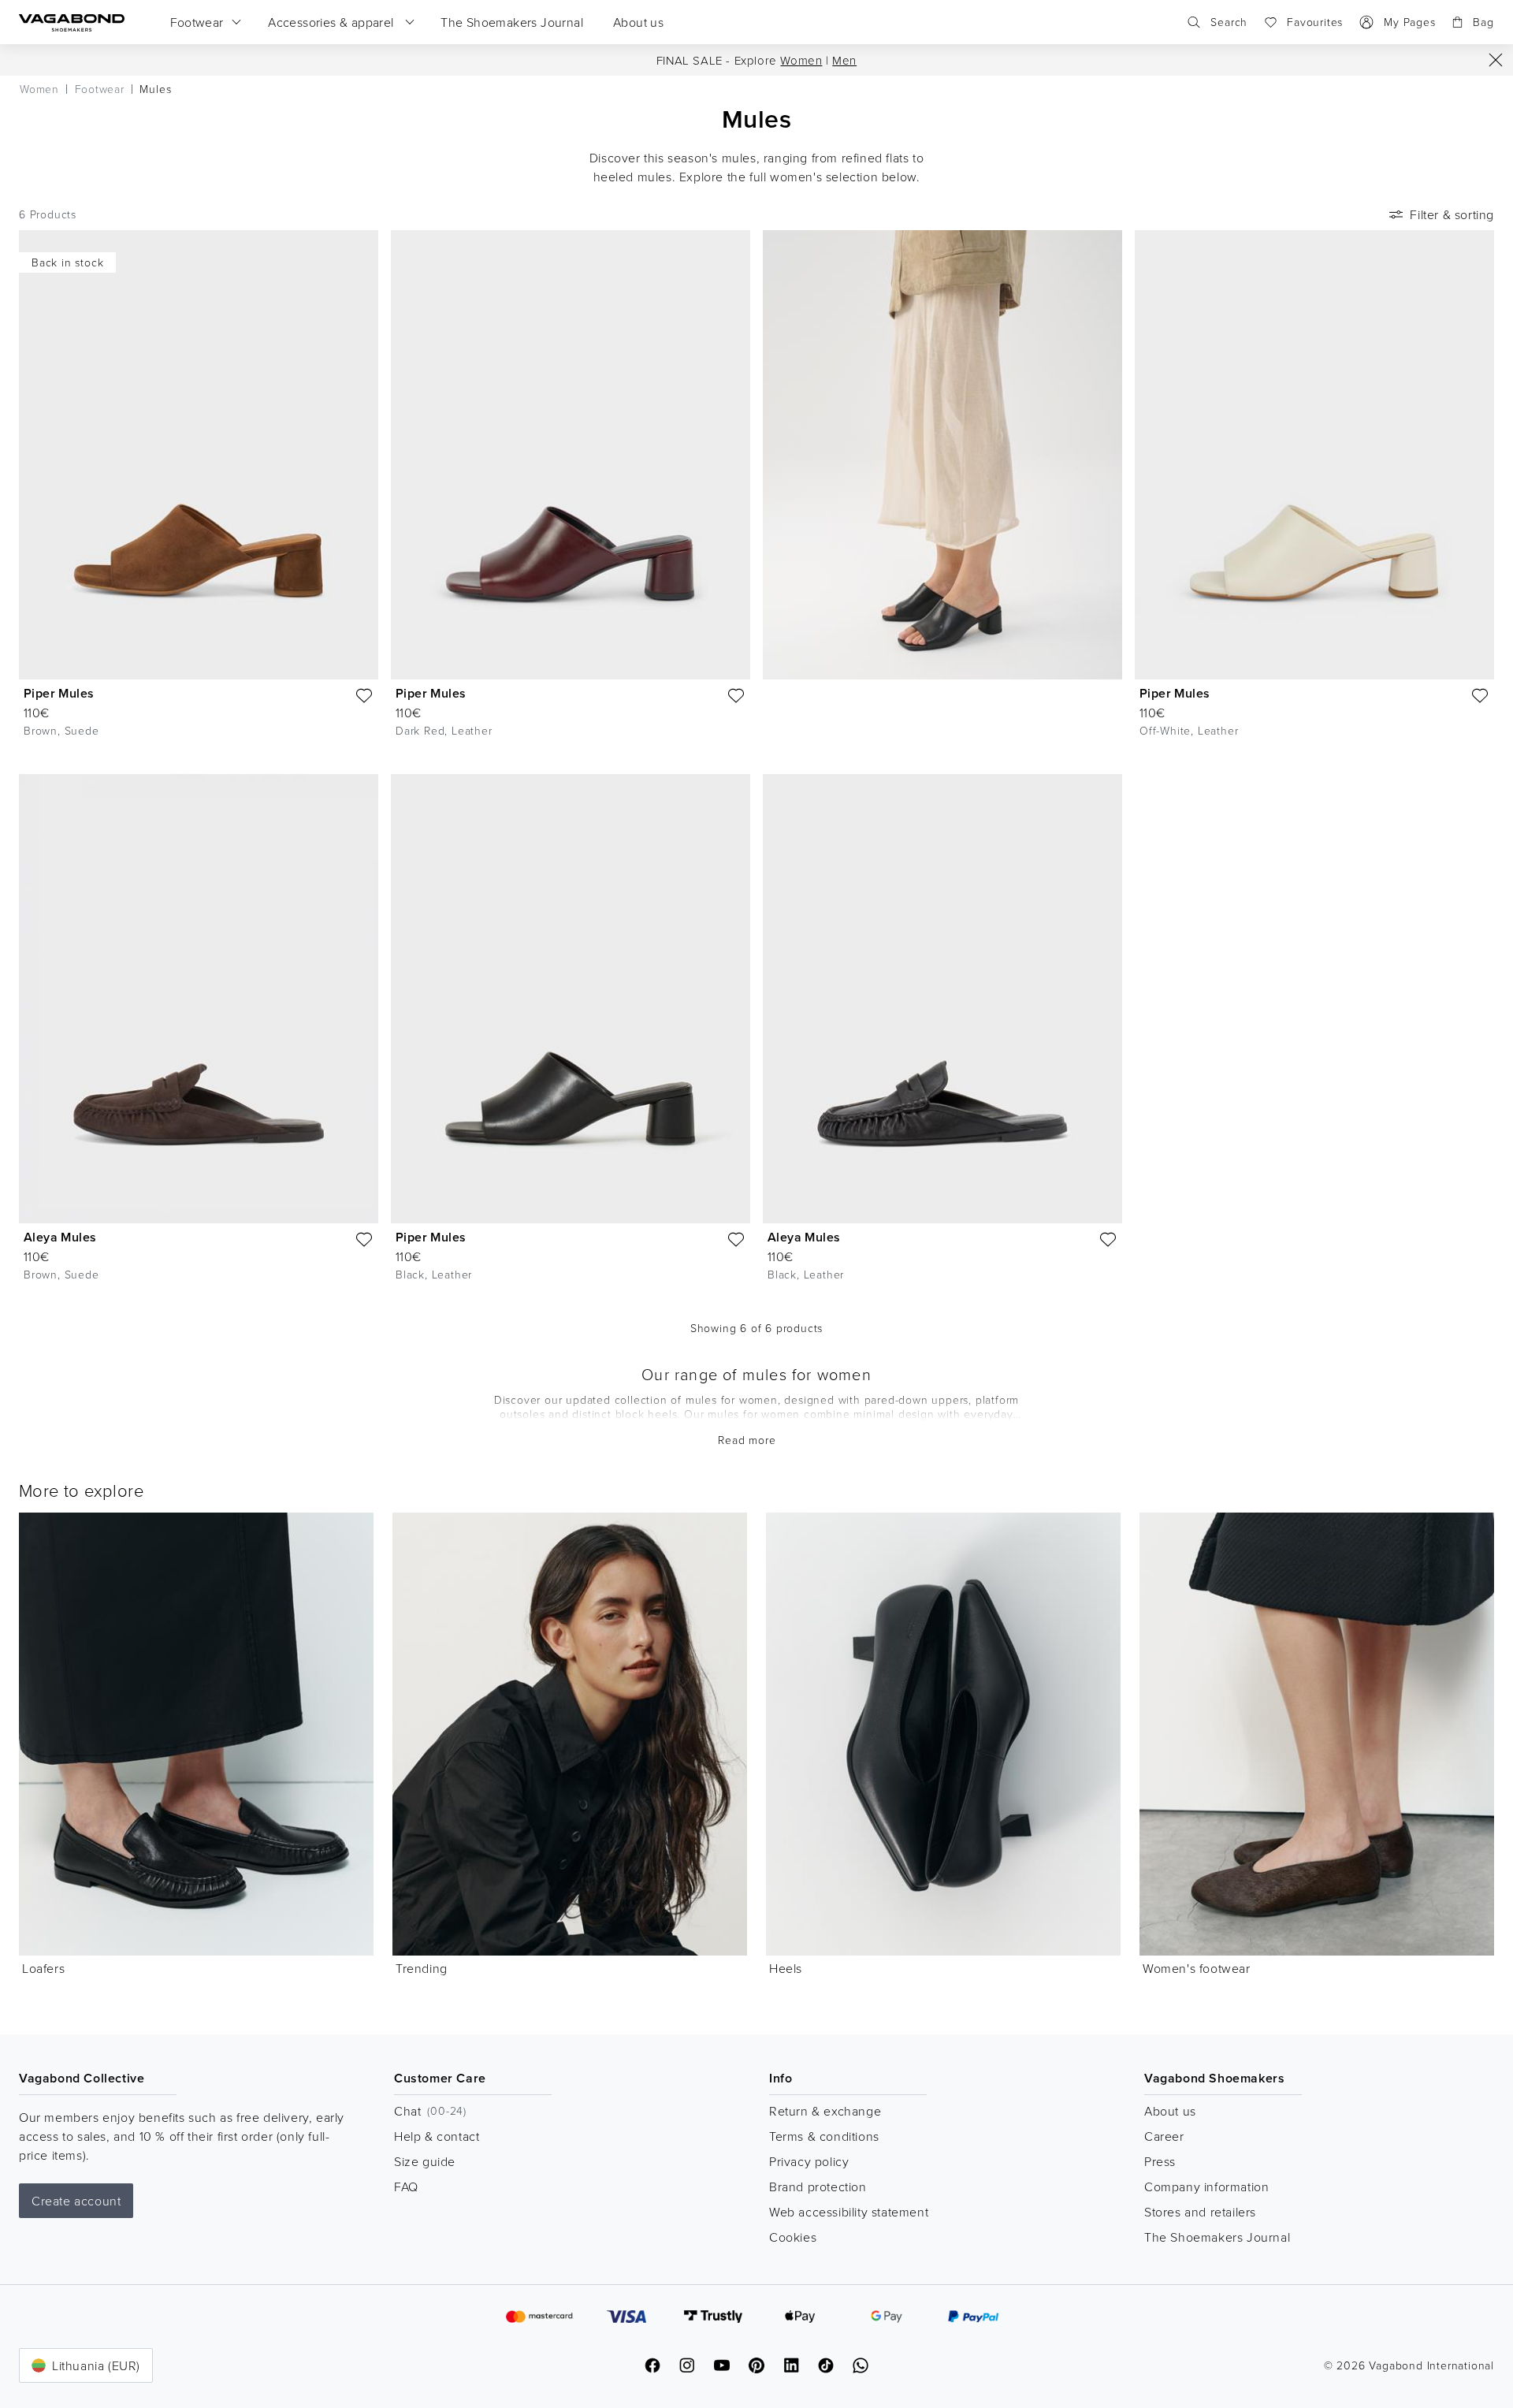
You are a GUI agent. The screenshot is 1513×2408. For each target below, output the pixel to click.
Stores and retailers (1200, 2212)
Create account (76, 2201)
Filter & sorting (1452, 214)
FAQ (406, 2187)
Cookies (793, 2237)
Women (801, 60)
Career (1164, 2136)
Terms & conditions (824, 2136)
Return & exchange (825, 2111)
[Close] (1496, 60)
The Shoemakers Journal (1217, 2237)
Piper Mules (59, 693)
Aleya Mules (60, 1237)
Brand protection (818, 2187)
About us (1170, 2111)
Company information (1206, 2187)
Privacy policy (809, 2161)
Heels (786, 1968)
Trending (422, 1968)
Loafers (43, 1968)
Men (844, 60)
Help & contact (437, 2136)
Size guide (425, 2161)
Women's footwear (1197, 1968)
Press (1160, 2161)
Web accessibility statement (849, 2212)
